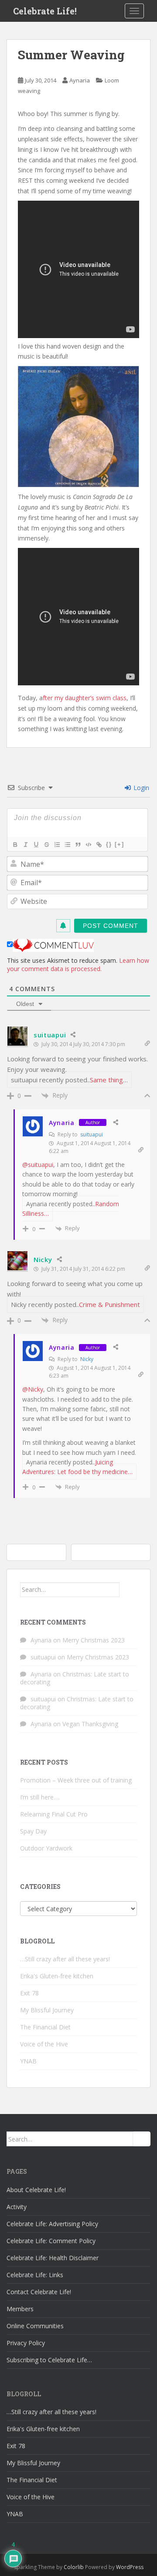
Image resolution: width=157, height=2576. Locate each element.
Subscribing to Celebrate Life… (49, 2360)
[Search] (128, 1590)
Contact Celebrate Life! (39, 2292)
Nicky (43, 1259)
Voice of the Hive (44, 2044)
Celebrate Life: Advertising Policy (52, 2224)
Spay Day (33, 1831)
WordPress (130, 2567)
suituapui (50, 1035)
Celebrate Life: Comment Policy (51, 2241)
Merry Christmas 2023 (94, 1640)
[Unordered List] (67, 845)
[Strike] (46, 845)
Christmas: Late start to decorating (75, 1678)
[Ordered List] (57, 845)
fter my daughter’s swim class (85, 698)
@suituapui (38, 1165)
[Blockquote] (78, 845)
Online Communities (35, 2326)
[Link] (99, 845)
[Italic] (25, 845)
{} (109, 844)
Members (20, 2309)
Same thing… (109, 1080)
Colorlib (74, 2567)
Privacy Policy (26, 2343)
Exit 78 (29, 1993)
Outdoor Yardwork (46, 1848)
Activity (17, 2207)
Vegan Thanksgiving (90, 1724)
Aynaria (80, 80)
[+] (119, 844)
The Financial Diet (45, 2027)
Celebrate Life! (45, 11)
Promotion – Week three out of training (76, 1780)
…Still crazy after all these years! (65, 1959)
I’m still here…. (40, 1797)
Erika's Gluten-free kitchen (57, 1976)
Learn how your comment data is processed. (78, 965)
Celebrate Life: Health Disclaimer (53, 2258)
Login (140, 788)
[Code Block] (88, 845)
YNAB (28, 2061)
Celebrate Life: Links (35, 2275)
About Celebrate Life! (36, 2190)
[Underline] (36, 845)
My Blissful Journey (47, 2010)
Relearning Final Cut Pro (54, 1814)
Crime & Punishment (109, 1304)
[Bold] (15, 845)
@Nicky (33, 1389)
